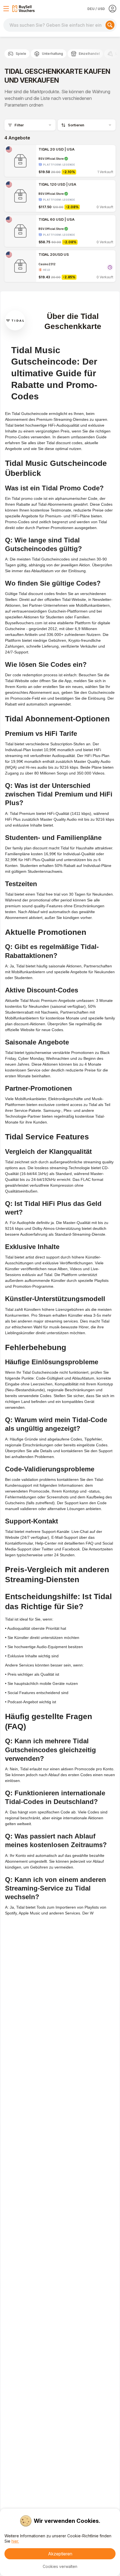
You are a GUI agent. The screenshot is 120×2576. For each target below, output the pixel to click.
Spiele (21, 54)
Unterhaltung (52, 54)
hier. (15, 2541)
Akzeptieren (60, 2554)
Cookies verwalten (60, 2566)
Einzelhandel (89, 54)
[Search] (110, 25)
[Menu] (6, 9)
